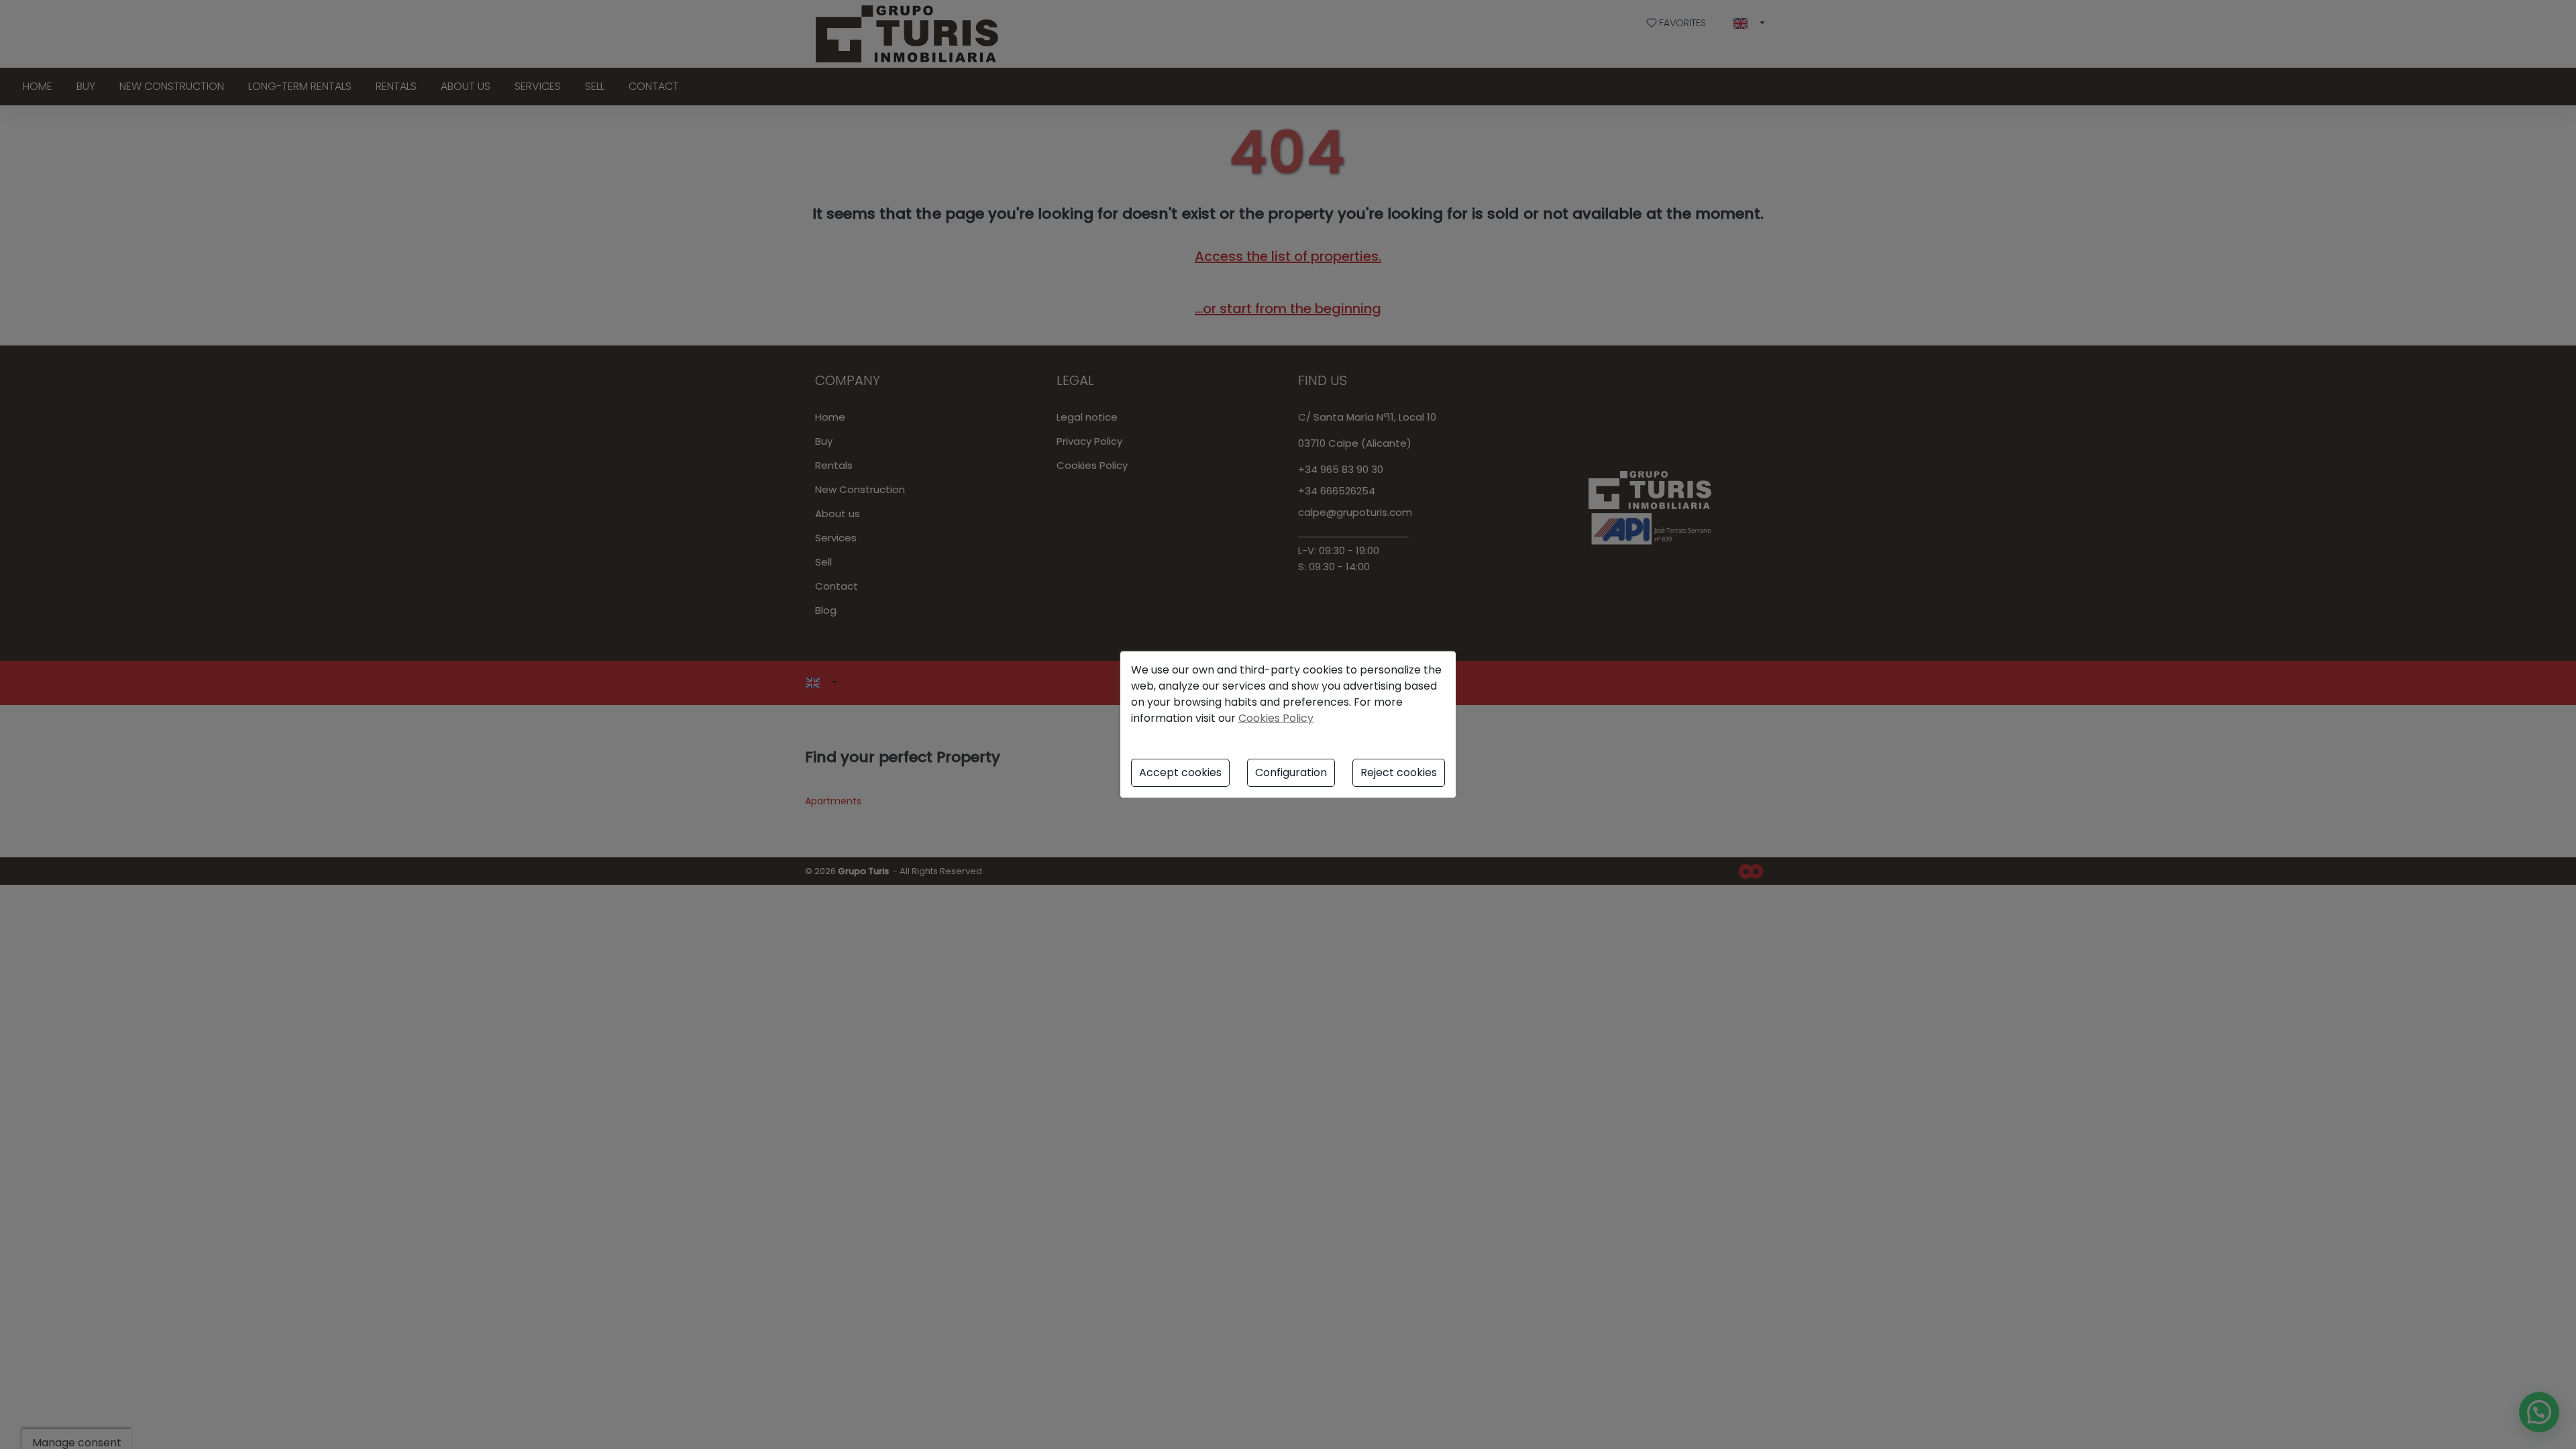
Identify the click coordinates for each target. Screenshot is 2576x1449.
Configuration (1291, 772)
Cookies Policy (1276, 718)
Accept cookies (1180, 772)
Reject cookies (1399, 772)
